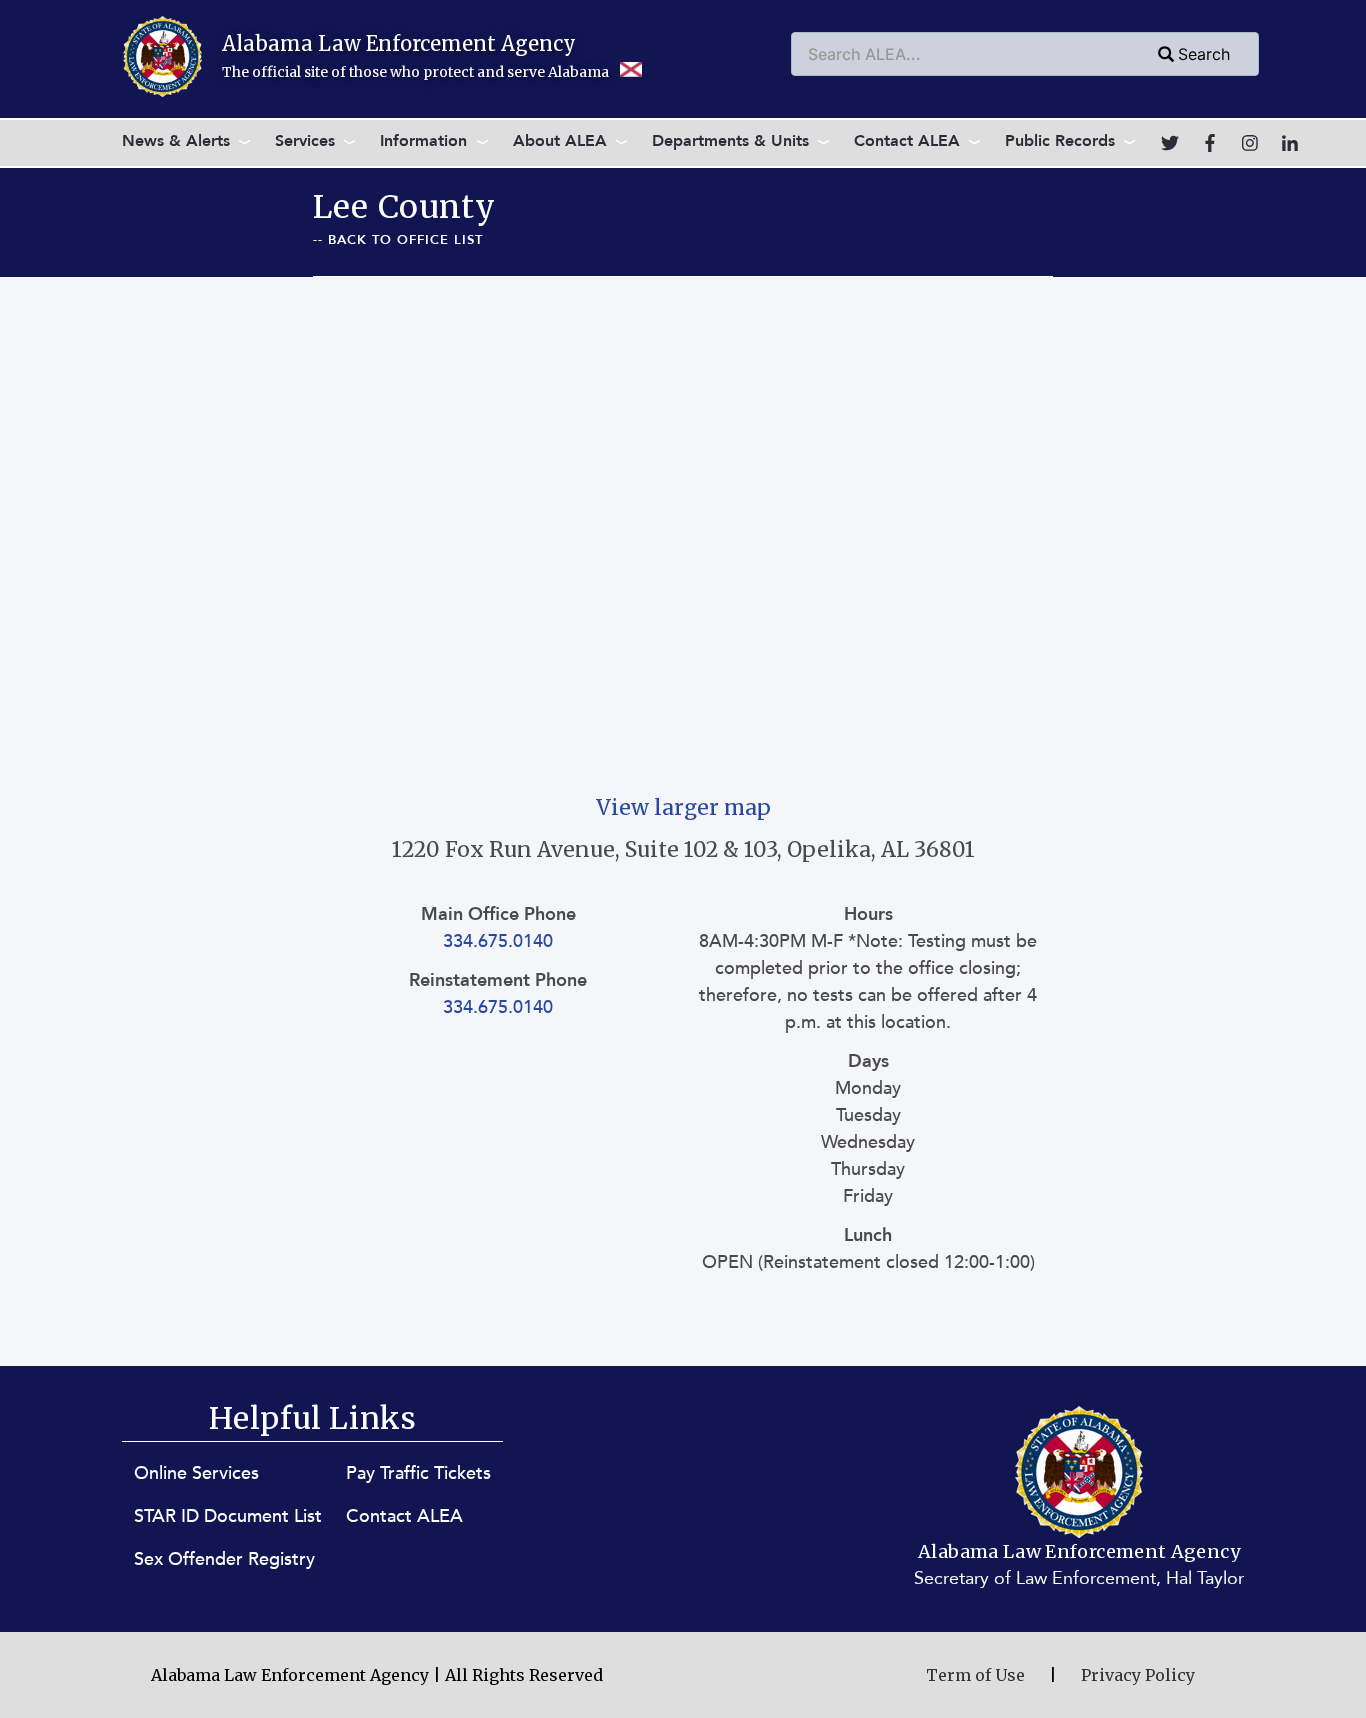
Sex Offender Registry (224, 1559)
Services (305, 141)
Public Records (1060, 141)
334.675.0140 (498, 941)
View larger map (683, 807)
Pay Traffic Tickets (418, 1473)
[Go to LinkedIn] (1290, 143)
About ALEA (560, 141)
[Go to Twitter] (1170, 143)
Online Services (196, 1473)
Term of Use (975, 1675)
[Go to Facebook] (1210, 143)
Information (423, 141)
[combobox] (1025, 54)
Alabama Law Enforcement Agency (399, 43)
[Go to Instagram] (1250, 143)
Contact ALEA (907, 141)
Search (1204, 54)
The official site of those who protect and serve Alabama (417, 72)
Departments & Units (730, 141)
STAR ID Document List (228, 1516)
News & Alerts (176, 141)
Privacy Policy (1138, 1675)
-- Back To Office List (398, 240)
